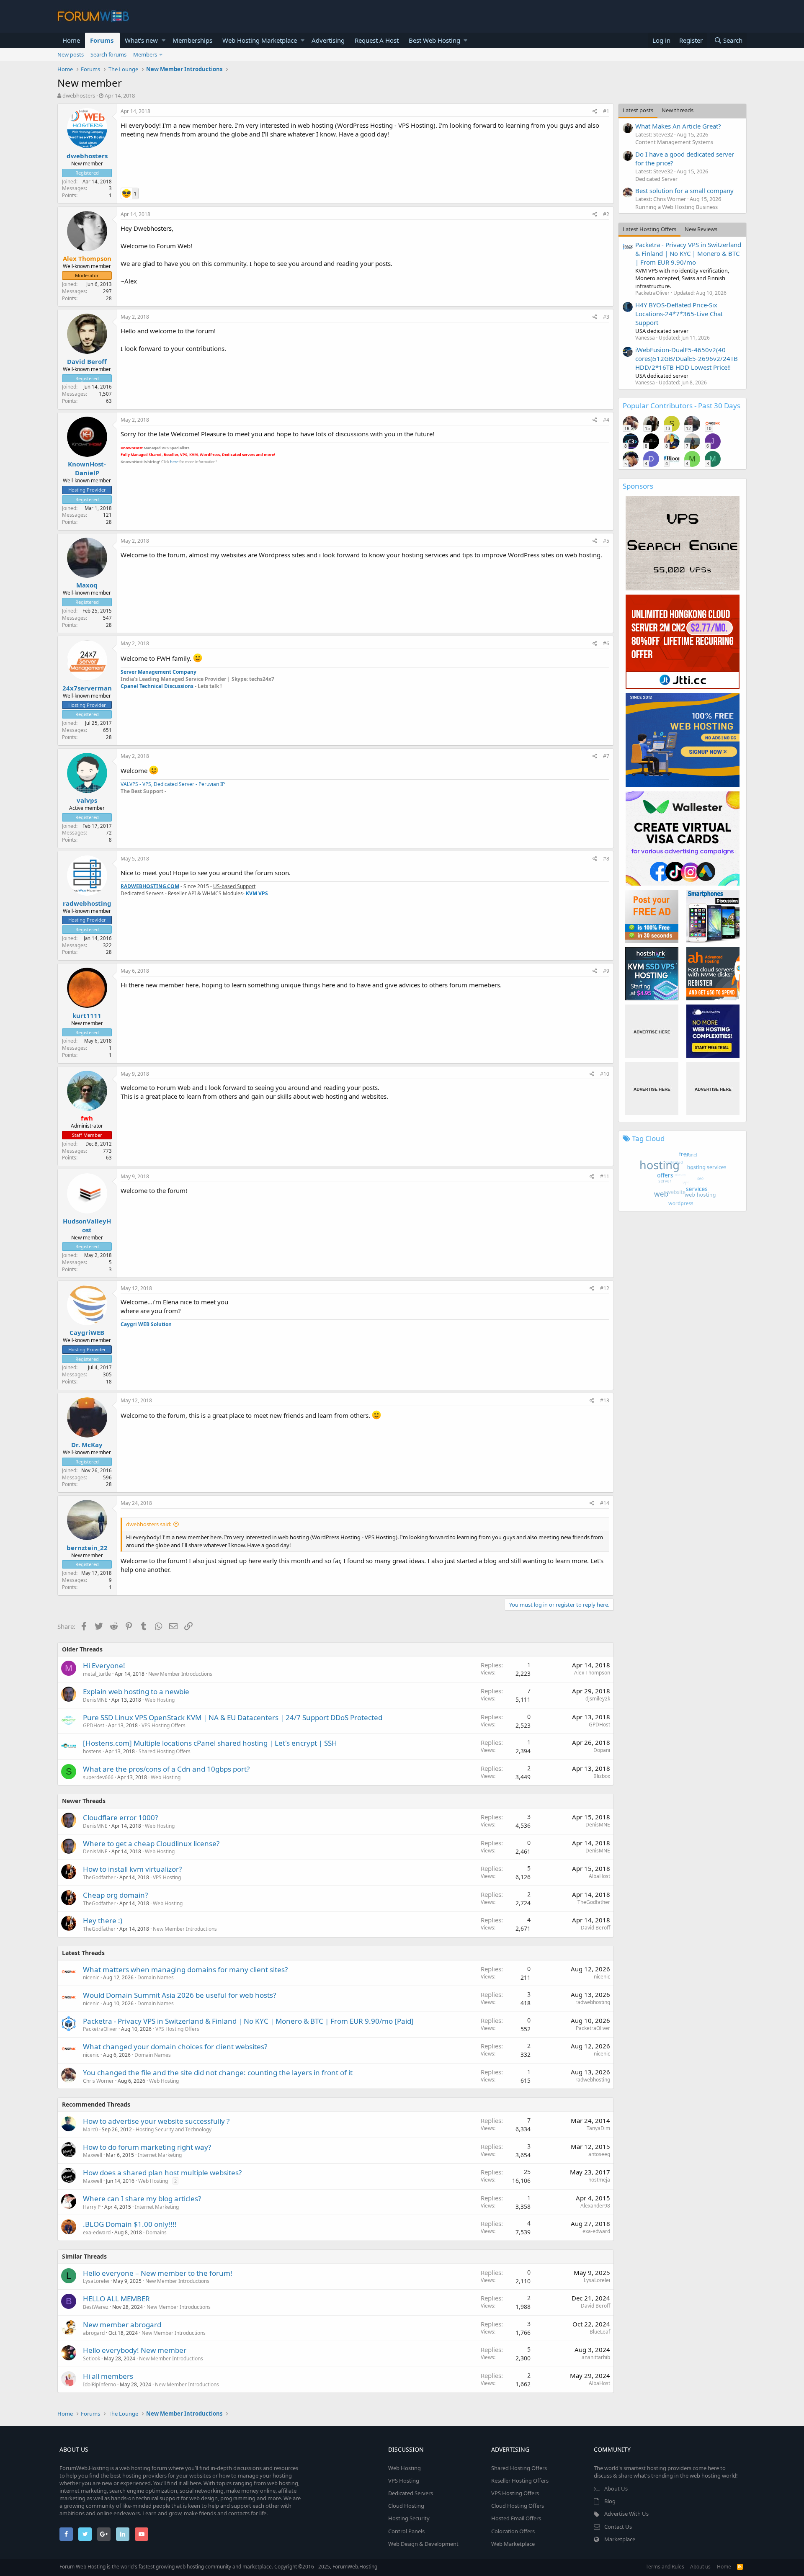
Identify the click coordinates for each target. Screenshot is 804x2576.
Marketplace (620, 2539)
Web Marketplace (513, 2544)
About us (700, 2567)
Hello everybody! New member (135, 2350)
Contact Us (618, 2527)
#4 (606, 420)
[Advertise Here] (652, 1031)
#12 (605, 1288)
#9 (606, 971)
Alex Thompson (592, 1673)
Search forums (108, 54)
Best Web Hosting (434, 40)
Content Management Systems (674, 142)
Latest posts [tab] (638, 110)
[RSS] (740, 2567)
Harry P (92, 2207)
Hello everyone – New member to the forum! (158, 2273)
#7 (606, 756)
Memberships (192, 40)
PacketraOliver (100, 2029)
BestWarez (96, 2307)
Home (71, 40)
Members (145, 54)
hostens (92, 1751)
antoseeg (599, 2154)
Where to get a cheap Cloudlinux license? (151, 1843)
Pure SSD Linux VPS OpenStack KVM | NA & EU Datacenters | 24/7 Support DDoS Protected (233, 1717)
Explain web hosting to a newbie (136, 1691)
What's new (141, 40)
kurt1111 (87, 1015)
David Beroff (87, 361)
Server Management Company (158, 672)
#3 (606, 317)
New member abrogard (122, 2325)
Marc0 (90, 2129)
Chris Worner (98, 2081)
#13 (605, 1400)
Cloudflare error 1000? (120, 1817)
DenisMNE (95, 1700)
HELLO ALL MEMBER (116, 2299)
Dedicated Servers (411, 2493)
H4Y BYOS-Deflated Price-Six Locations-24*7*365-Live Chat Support (679, 314)
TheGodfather (99, 1877)
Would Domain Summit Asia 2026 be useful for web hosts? (179, 1995)
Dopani (602, 1750)
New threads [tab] (678, 110)
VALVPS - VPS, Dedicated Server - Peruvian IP (173, 784)
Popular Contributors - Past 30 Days (682, 406)
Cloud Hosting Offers (518, 2506)
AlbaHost (599, 1876)
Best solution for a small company (684, 191)
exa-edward (97, 2232)
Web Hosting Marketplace (260, 40)
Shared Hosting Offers (165, 1751)
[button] (164, 40)
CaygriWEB (87, 1332)
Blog (610, 2501)
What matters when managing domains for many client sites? (185, 1969)
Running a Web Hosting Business (676, 207)
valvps (87, 800)
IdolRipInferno (99, 2384)
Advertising (328, 40)
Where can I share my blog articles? (142, 2199)
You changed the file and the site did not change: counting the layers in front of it (218, 2072)
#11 (605, 1176)
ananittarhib (596, 2357)
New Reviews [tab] (701, 229)
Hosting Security (409, 2518)
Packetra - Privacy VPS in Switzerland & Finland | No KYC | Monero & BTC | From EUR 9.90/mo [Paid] (248, 2021)
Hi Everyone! (104, 1665)
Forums (102, 40)
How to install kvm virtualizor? (132, 1869)
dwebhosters (79, 95)
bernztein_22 (87, 1548)
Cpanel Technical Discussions (158, 686)
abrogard (94, 2333)
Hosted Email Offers (516, 2518)
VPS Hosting (167, 1877)
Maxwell (93, 2155)
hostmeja (599, 2180)
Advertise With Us (626, 2514)
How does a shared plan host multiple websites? (162, 2173)
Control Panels (406, 2531)
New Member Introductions (180, 1674)
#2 (606, 214)
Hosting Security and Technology (174, 2129)
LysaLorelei (96, 2281)
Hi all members (108, 2376)
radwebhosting (87, 903)
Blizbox (602, 1776)
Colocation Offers (513, 2531)
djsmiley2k (598, 1699)
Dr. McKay (87, 1445)
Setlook (91, 2358)
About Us (616, 2488)
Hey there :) (103, 1920)
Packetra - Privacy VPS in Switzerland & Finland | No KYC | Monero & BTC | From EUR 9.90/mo (688, 253)
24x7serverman (87, 688)
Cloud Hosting (406, 2506)
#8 (606, 859)
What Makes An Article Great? (678, 126)
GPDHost (94, 1725)
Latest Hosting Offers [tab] (649, 229)
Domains (156, 2232)
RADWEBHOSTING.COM (150, 886)
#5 (606, 541)
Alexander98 (595, 2206)
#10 (605, 1074)
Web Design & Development (423, 2544)
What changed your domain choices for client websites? (175, 2047)
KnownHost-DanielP (87, 468)
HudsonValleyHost (87, 1225)
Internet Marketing (160, 2155)
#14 (605, 1503)
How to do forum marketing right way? (147, 2147)
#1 (606, 111)
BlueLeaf (600, 2332)
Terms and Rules (665, 2567)
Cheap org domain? (115, 1895)
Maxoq (87, 585)
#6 (606, 643)
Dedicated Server (656, 179)
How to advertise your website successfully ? (156, 2121)
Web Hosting (160, 1700)
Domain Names (156, 1977)
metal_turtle (97, 1674)
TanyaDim (598, 2128)
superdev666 (98, 1777)
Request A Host (377, 40)
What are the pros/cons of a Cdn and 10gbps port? (166, 1769)
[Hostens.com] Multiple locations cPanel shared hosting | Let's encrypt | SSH (210, 1743)
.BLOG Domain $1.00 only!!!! (130, 2224)
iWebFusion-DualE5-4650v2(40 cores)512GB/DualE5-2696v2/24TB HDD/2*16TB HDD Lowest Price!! (687, 358)
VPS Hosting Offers (164, 1725)
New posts (71, 54)
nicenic (91, 1977)
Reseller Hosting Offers (520, 2481)
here (174, 462)
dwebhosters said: (149, 1524)
